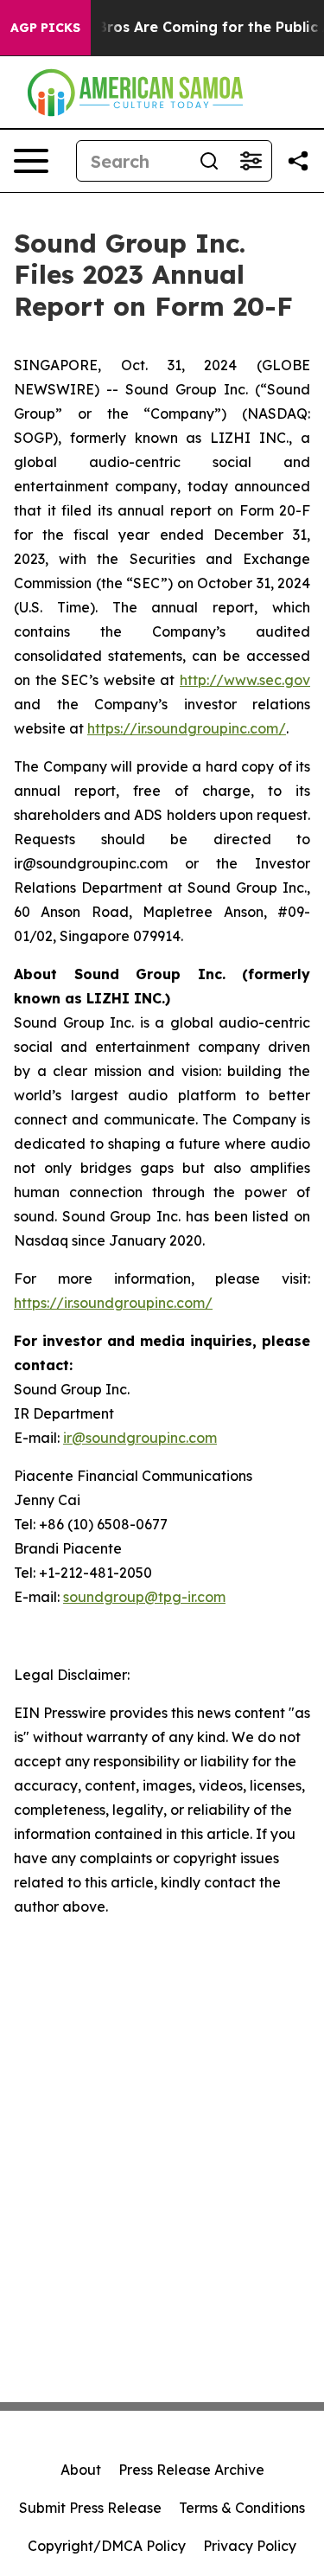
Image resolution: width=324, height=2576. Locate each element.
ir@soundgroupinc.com (140, 1438)
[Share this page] (298, 161)
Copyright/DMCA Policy (107, 2546)
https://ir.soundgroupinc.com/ (187, 728)
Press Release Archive (191, 2470)
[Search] (209, 161)
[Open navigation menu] (31, 161)
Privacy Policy (250, 2546)
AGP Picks (45, 28)
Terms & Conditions (242, 2508)
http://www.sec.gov (245, 680)
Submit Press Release (90, 2508)
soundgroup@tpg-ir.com (144, 1597)
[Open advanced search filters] (251, 161)
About (81, 2470)
